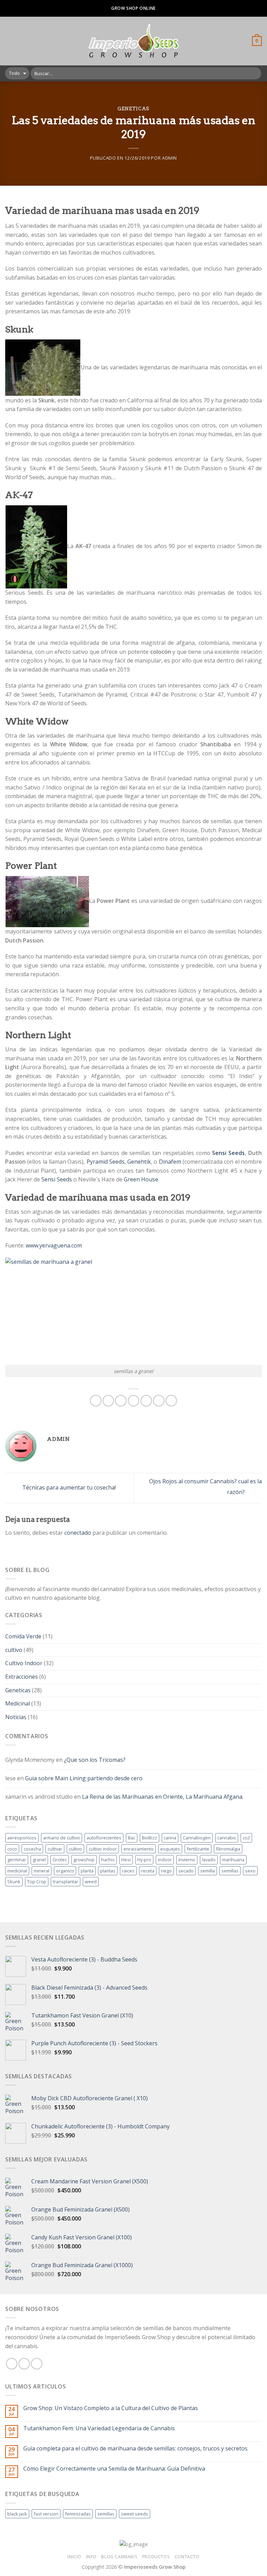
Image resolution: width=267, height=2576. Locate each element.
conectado (78, 1533)
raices (128, 1871)
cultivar (55, 1849)
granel (39, 1860)
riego (166, 1871)
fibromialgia (228, 1849)
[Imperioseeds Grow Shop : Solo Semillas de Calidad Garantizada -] (134, 41)
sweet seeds (135, 2514)
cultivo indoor (103, 1849)
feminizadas (78, 2514)
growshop (84, 1860)
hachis (108, 1860)
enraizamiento (139, 1849)
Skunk (14, 1881)
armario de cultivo (62, 1838)
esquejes (170, 1849)
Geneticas (133, 109)
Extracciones (22, 1677)
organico (65, 1871)
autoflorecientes (104, 1838)
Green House (141, 1179)
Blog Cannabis (119, 2557)
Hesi (126, 1860)
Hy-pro (144, 1860)
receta (148, 1871)
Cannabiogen (197, 1838)
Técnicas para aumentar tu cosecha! (68, 1487)
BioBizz (149, 1838)
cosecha (32, 1849)
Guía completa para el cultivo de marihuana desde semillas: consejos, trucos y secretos (135, 2449)
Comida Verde (23, 1636)
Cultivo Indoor (24, 1663)
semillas (230, 1871)
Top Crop (37, 1881)
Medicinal (18, 1703)
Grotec (60, 1860)
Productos (156, 2557)
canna (170, 1838)
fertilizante (198, 1849)
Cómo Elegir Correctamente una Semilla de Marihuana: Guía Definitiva (114, 2469)
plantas (108, 1871)
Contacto (187, 2557)
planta (87, 1871)
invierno (187, 1860)
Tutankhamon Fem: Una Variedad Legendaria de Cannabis (99, 2428)
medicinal (17, 1871)
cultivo (14, 1650)
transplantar (66, 1881)
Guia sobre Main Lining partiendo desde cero (84, 1778)
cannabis (227, 1838)
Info (91, 2557)
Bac (132, 1838)
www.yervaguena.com (54, 1245)
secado (186, 1871)
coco (12, 1849)
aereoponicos (22, 1838)
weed (91, 1881)
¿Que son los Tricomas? (95, 1760)
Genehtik (139, 1162)
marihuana (233, 1860)
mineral (42, 1871)
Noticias (16, 1717)
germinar (17, 1860)
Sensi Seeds (57, 1179)
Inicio (74, 2557)
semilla (208, 1871)
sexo (250, 1871)
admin (169, 158)
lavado (209, 1860)
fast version (46, 2514)
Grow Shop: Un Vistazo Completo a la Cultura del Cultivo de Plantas (111, 2408)
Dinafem (170, 1162)
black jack (17, 2514)
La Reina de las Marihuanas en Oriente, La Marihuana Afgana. (163, 1797)
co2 (246, 1838)
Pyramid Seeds (106, 1162)
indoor (165, 1860)
